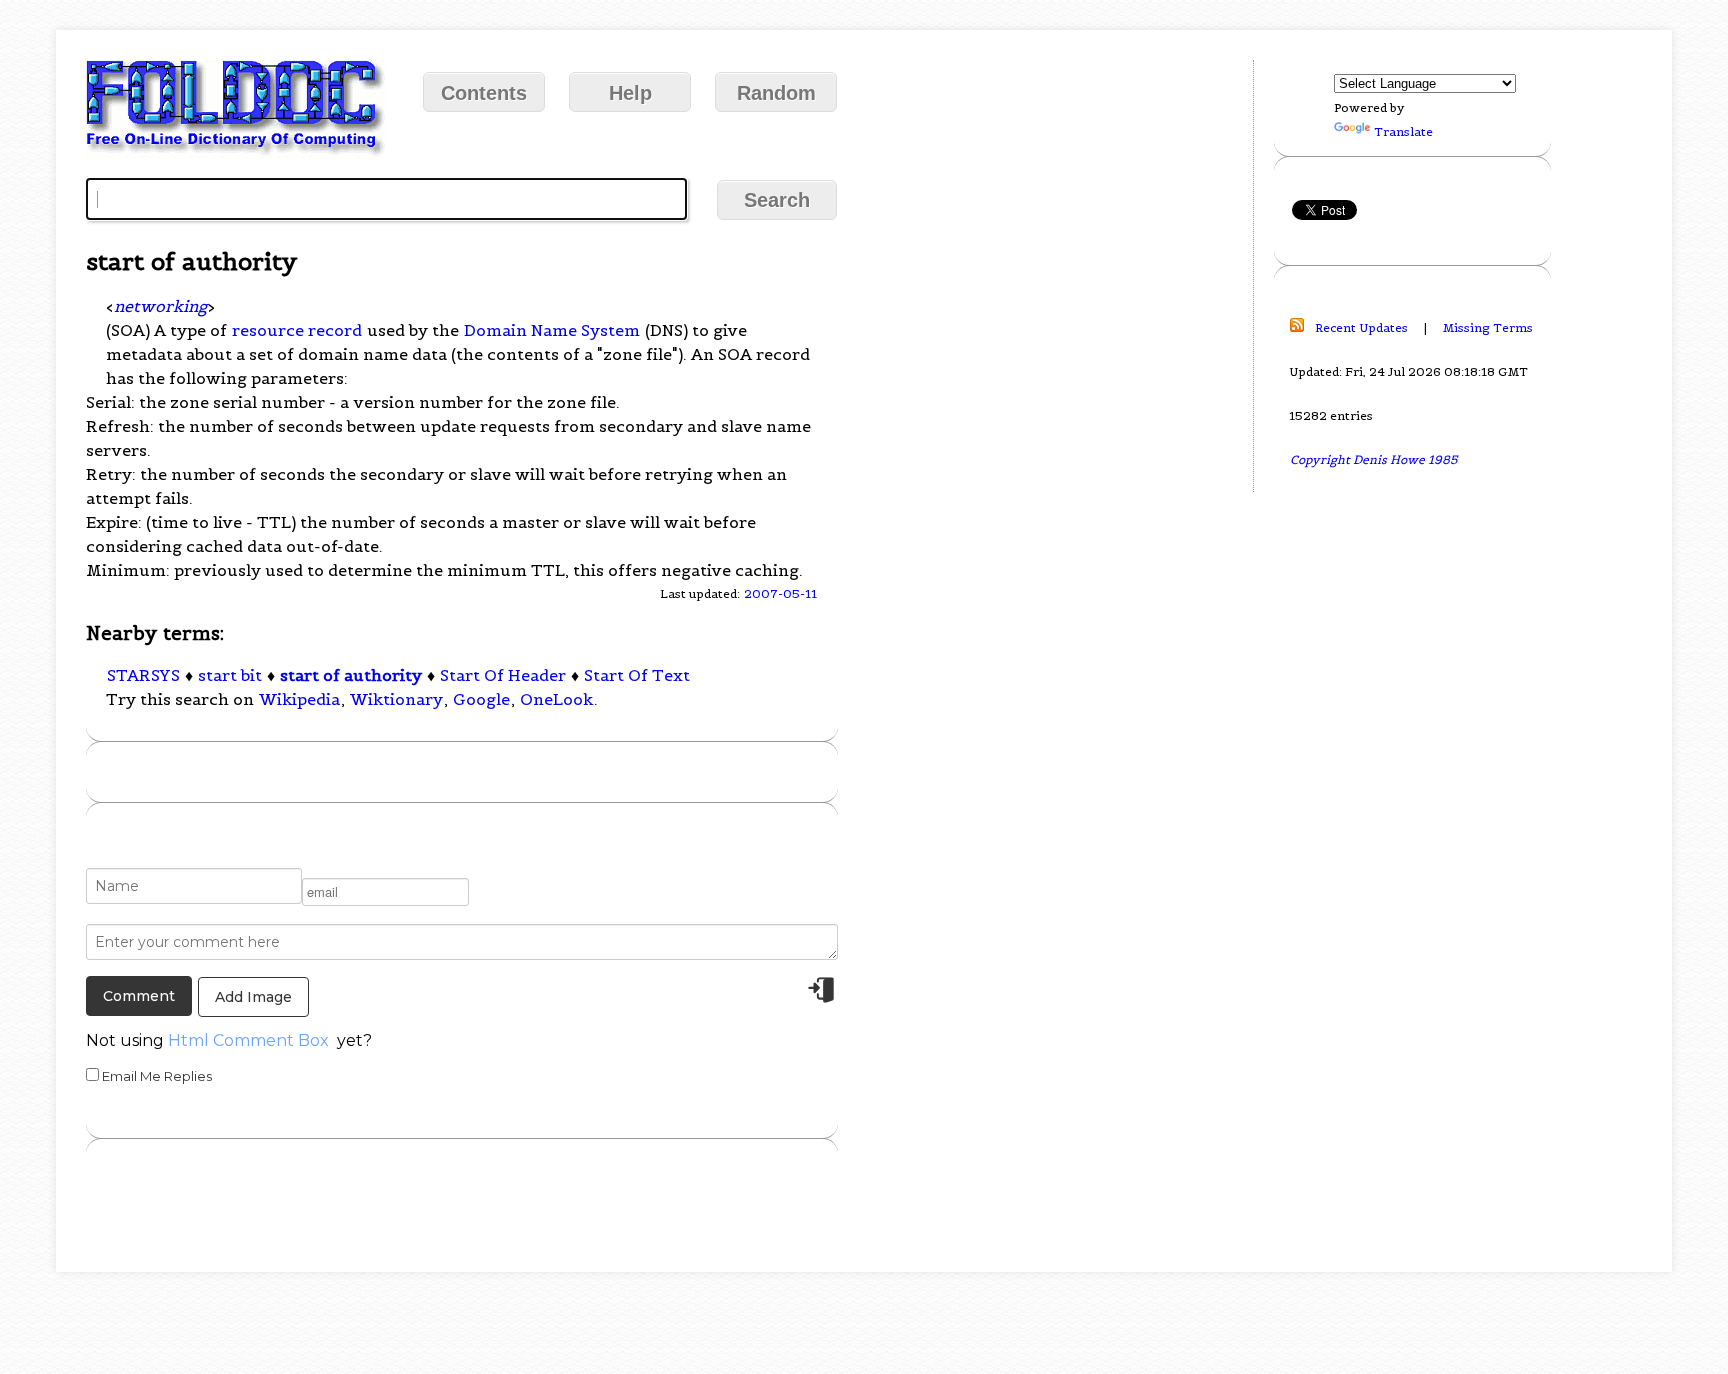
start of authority (351, 675)
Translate (1403, 131)
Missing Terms (1488, 327)
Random (776, 93)
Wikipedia (299, 699)
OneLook (556, 699)
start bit (230, 675)
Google (481, 699)
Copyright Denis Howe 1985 (1374, 459)
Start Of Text (637, 675)
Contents (484, 93)
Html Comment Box (248, 1040)
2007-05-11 (780, 593)
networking (160, 306)
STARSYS (143, 675)
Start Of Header (503, 675)
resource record (297, 330)
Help (630, 93)
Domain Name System (552, 330)
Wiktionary (396, 699)
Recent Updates (1361, 327)
